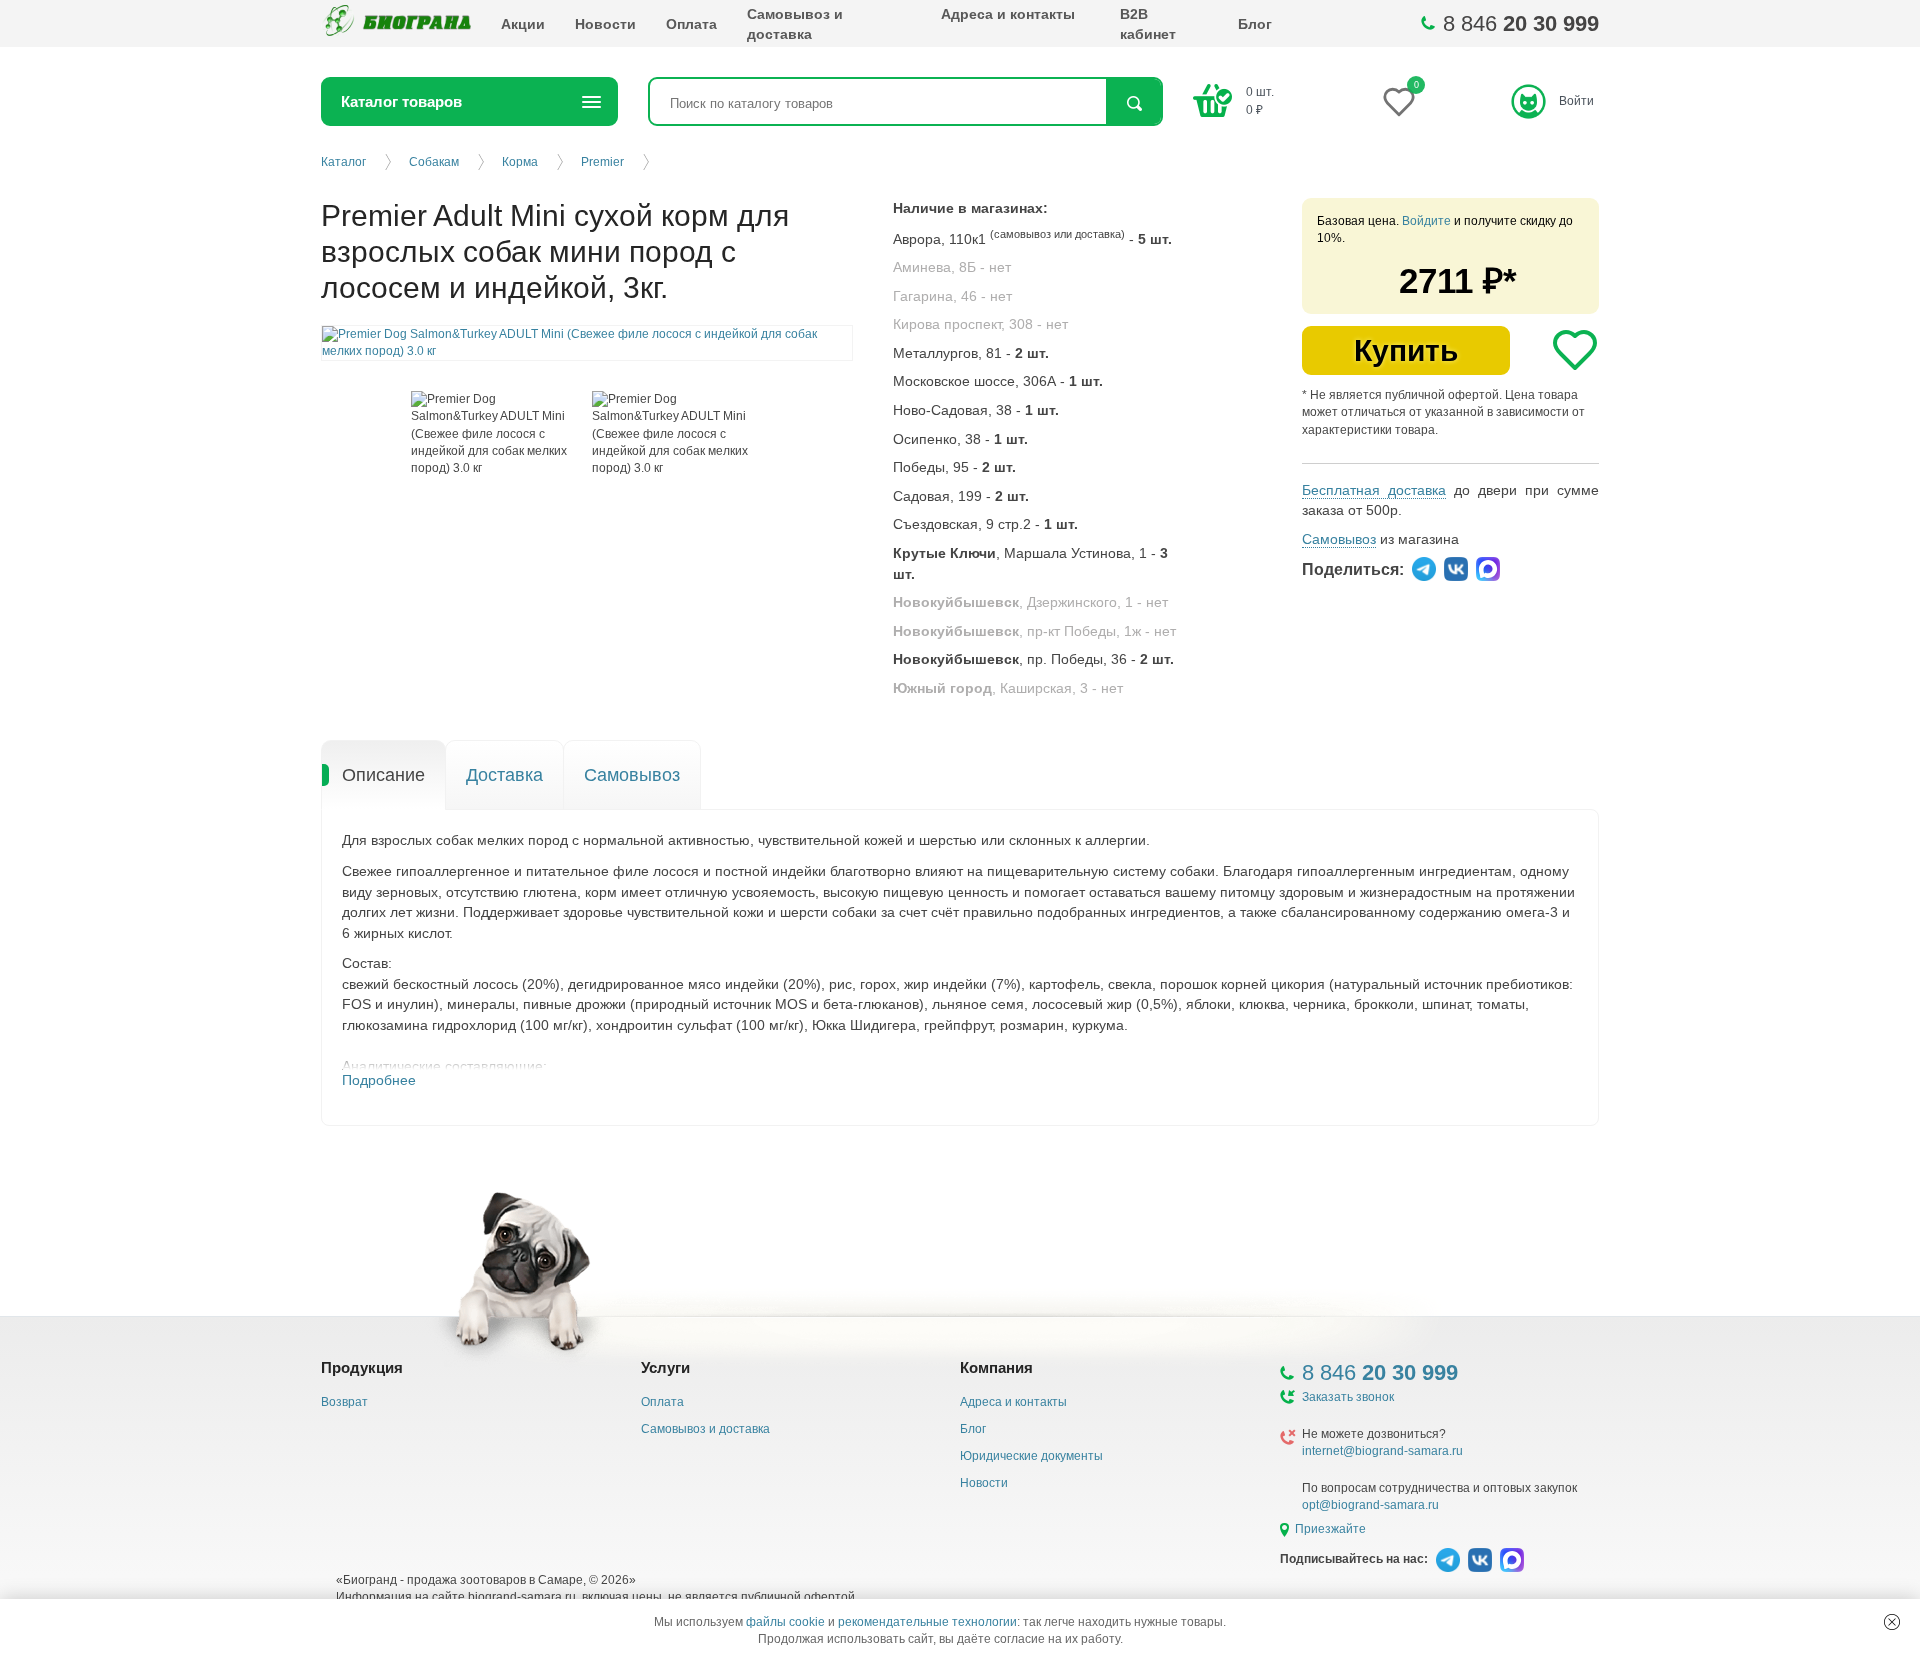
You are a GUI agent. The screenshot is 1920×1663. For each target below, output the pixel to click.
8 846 (1521, 23)
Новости (605, 24)
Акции (523, 24)
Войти (1576, 101)
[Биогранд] (396, 23)
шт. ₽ (1260, 100)
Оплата (691, 24)
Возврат (344, 1402)
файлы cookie (785, 1622)
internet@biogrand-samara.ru (1382, 1451)
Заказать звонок (1348, 1397)
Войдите (1426, 221)
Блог (1255, 24)
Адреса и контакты (1008, 14)
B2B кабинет (1148, 24)
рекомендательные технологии (927, 1622)
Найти (1133, 103)
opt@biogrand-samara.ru (1370, 1505)
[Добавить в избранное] (1575, 350)
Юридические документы (1031, 1456)
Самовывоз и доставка (795, 24)
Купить (1406, 350)
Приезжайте (1330, 1529)
